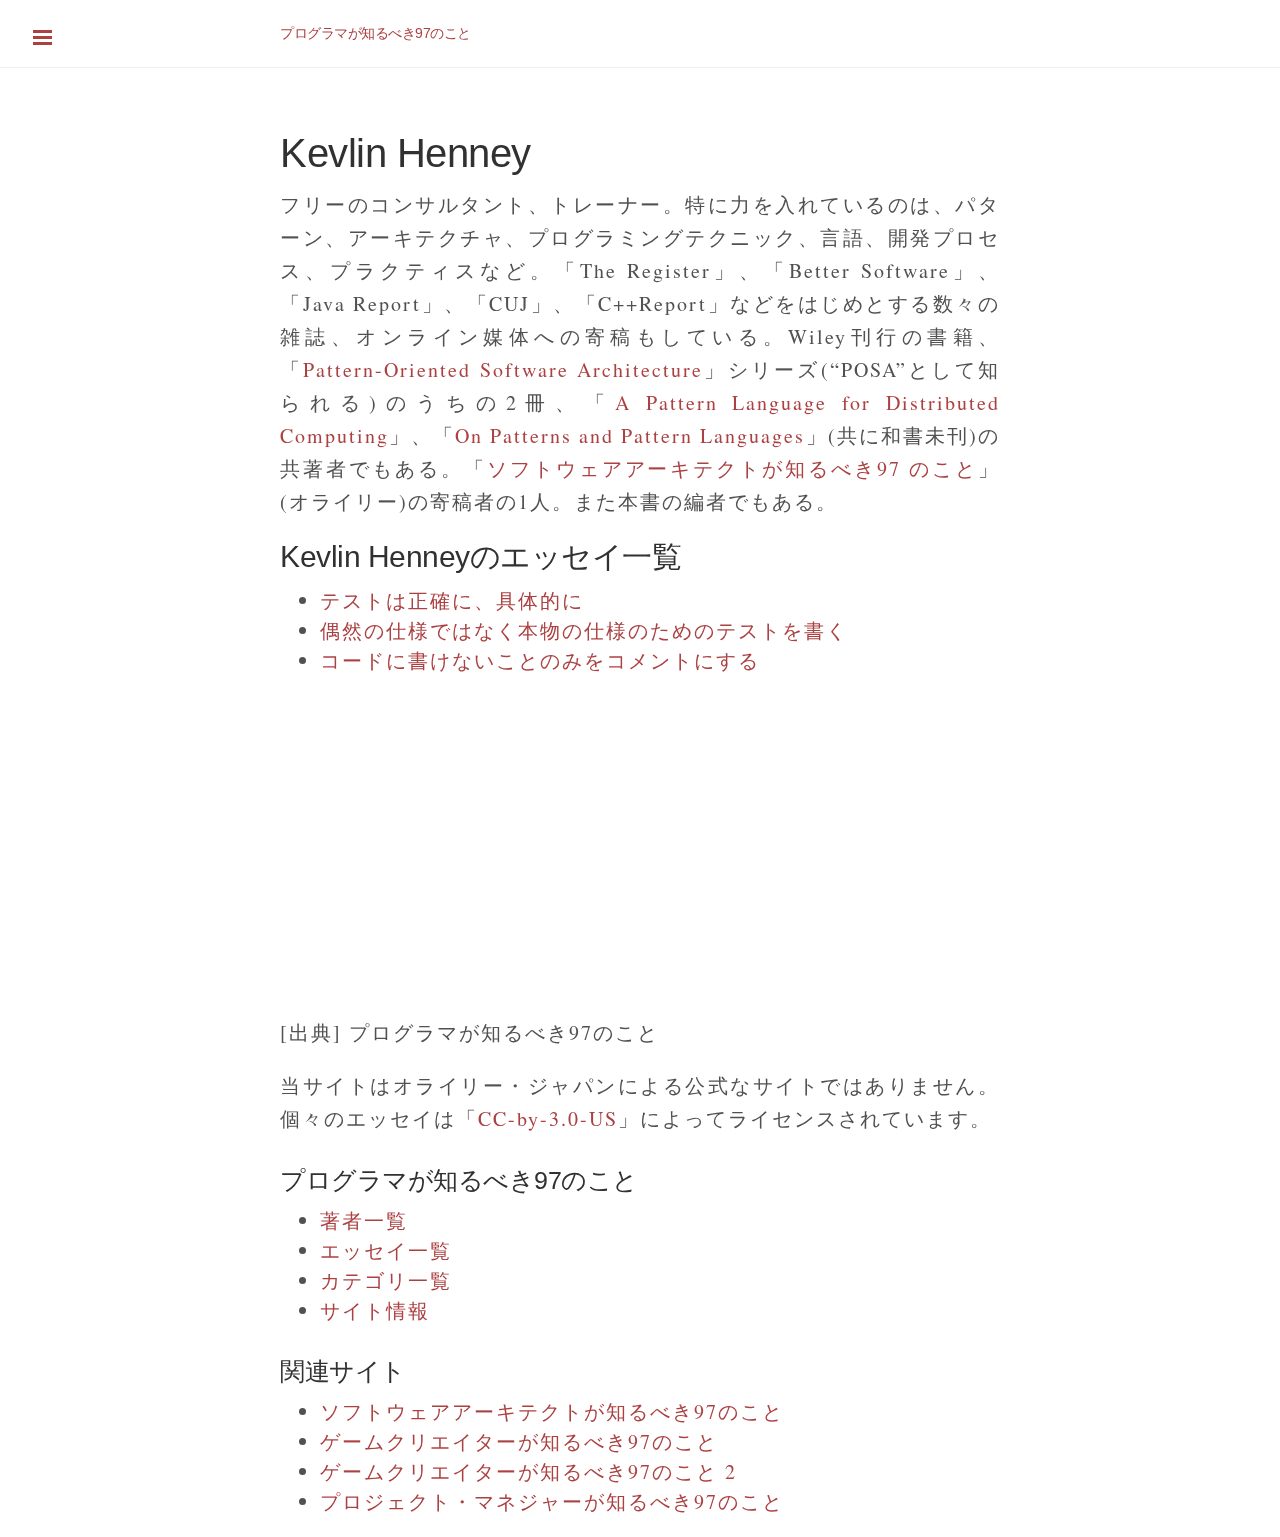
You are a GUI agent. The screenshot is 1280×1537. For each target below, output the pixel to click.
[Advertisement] (600, 836)
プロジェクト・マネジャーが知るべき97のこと (552, 1501)
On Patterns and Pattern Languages (630, 435)
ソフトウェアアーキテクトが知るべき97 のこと (732, 468)
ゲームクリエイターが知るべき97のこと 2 (528, 1471)
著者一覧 (364, 1220)
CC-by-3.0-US (548, 1118)
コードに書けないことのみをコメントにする (540, 660)
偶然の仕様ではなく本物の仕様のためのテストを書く (584, 630)
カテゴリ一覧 (386, 1280)
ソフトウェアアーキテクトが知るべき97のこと (552, 1411)
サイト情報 (375, 1310)
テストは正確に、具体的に (452, 600)
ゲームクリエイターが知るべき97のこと (519, 1441)
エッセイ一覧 (386, 1250)
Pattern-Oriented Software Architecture (503, 369)
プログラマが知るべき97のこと (375, 33)
